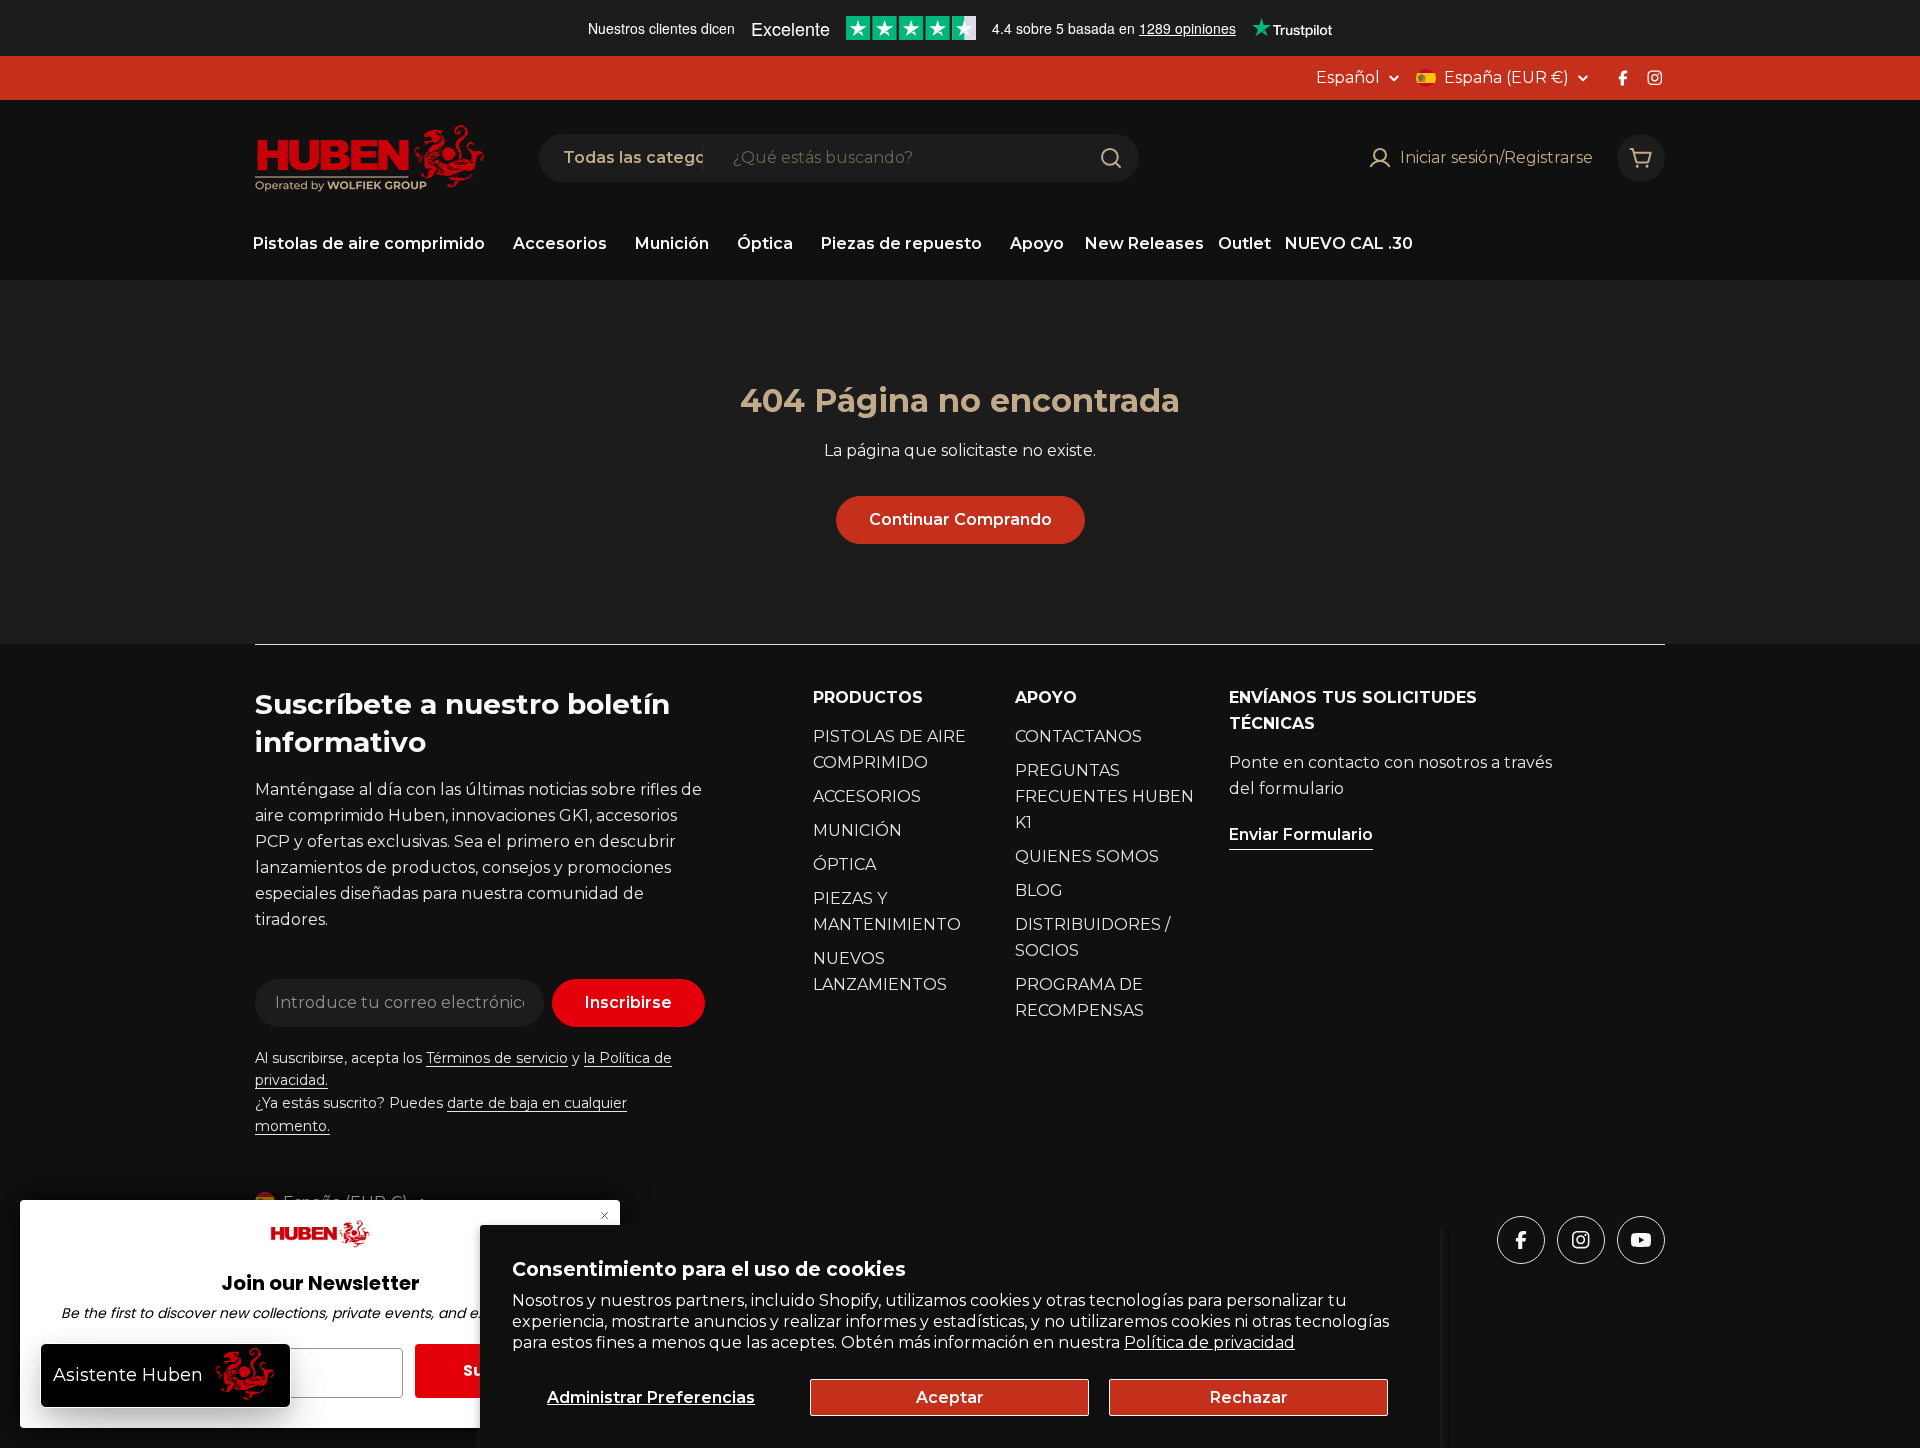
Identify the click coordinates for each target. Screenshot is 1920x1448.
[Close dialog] (604, 1215)
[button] (165, 1375)
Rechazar (1249, 1397)
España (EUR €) (1506, 77)
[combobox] (839, 158)
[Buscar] (1111, 158)
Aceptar (950, 1397)
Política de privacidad (1209, 1342)
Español (1348, 78)
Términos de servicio (497, 1058)
